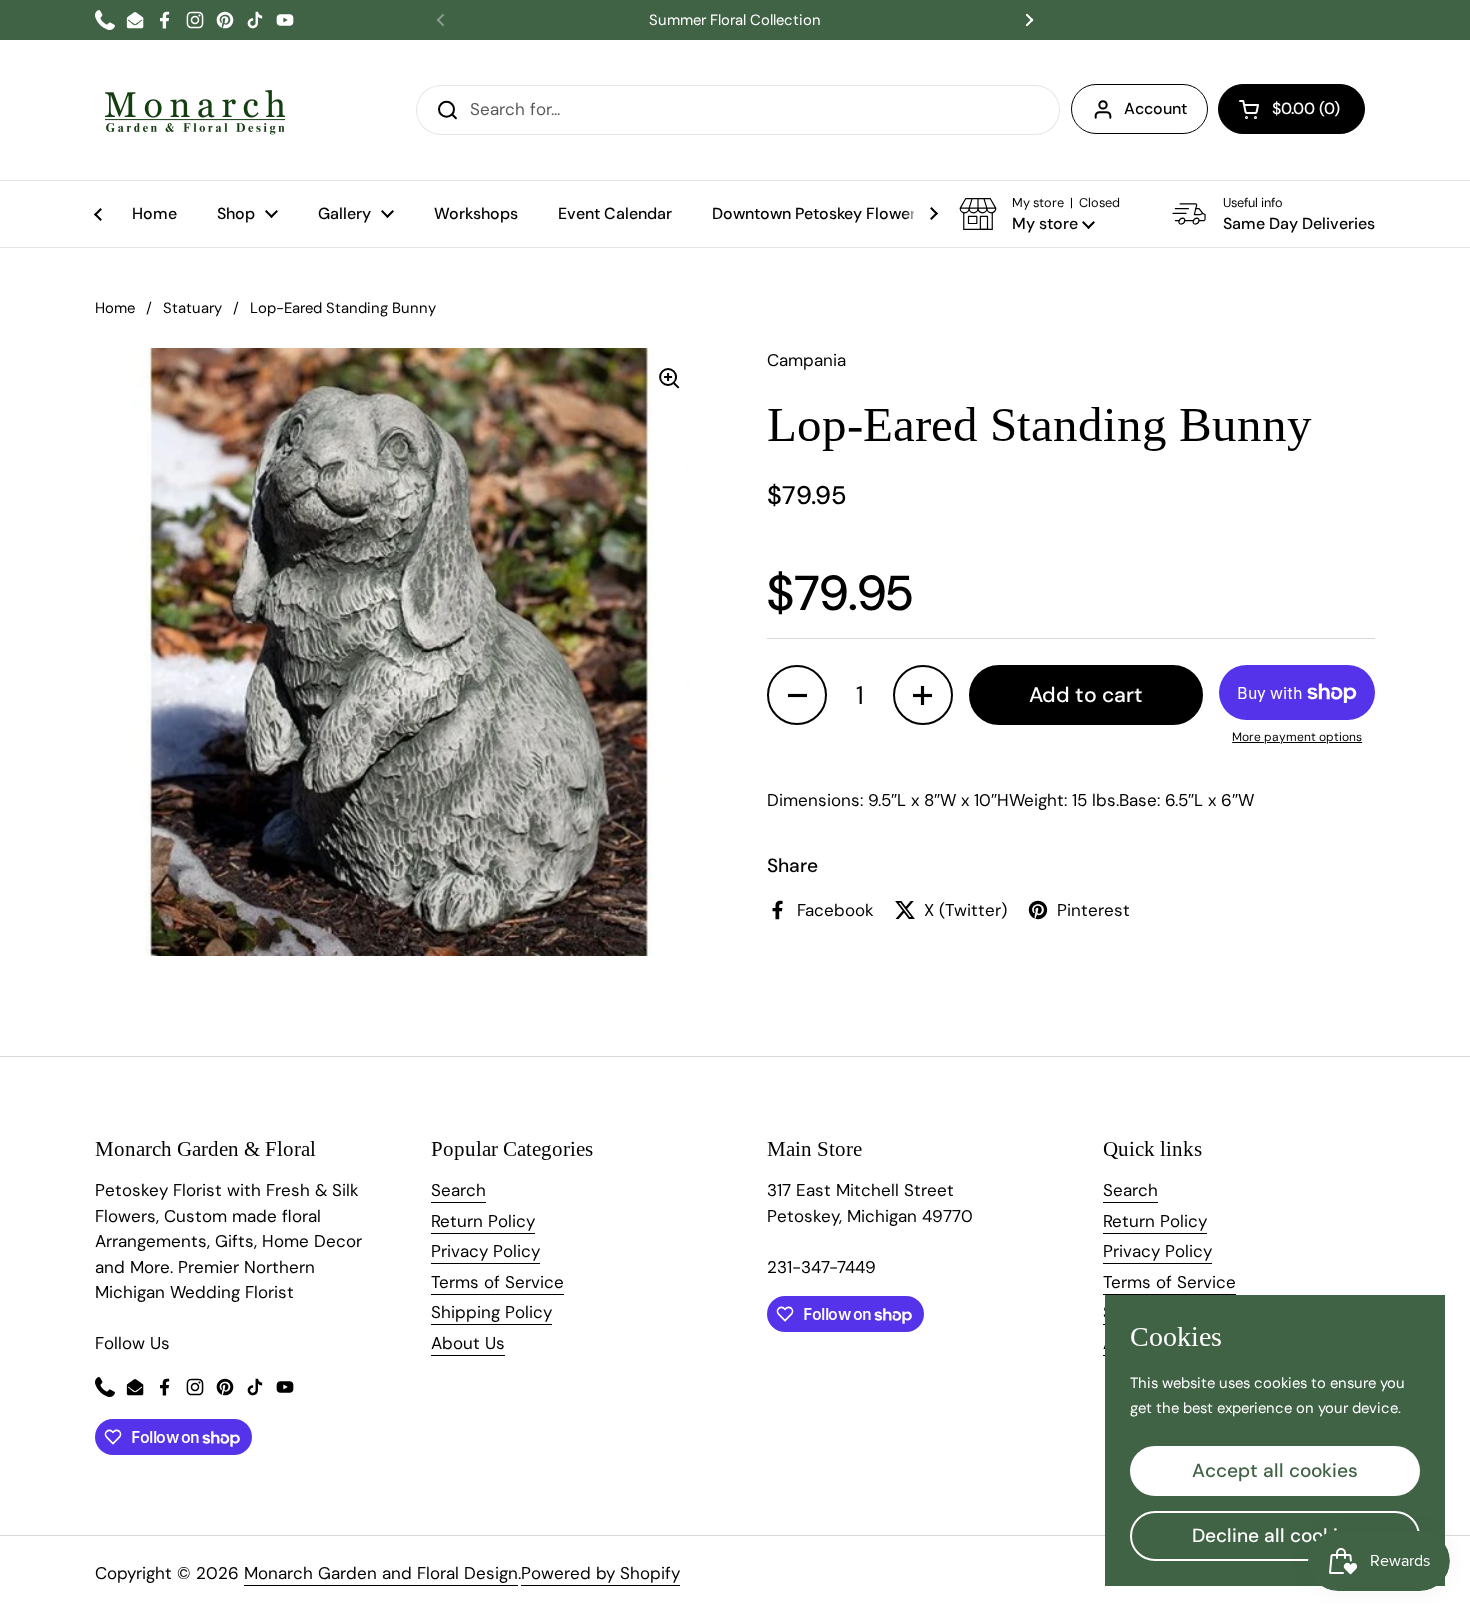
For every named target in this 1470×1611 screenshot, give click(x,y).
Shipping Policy (491, 1312)
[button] (1291, 109)
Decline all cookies (1275, 1535)
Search (458, 1190)
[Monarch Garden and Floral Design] (195, 110)
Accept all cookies (1275, 1470)
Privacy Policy (485, 1251)
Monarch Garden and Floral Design (381, 1573)
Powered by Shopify (600, 1573)
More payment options (1297, 737)
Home (115, 308)
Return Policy (483, 1221)
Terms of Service (497, 1282)
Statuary (192, 308)
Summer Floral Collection (735, 20)
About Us (468, 1343)
